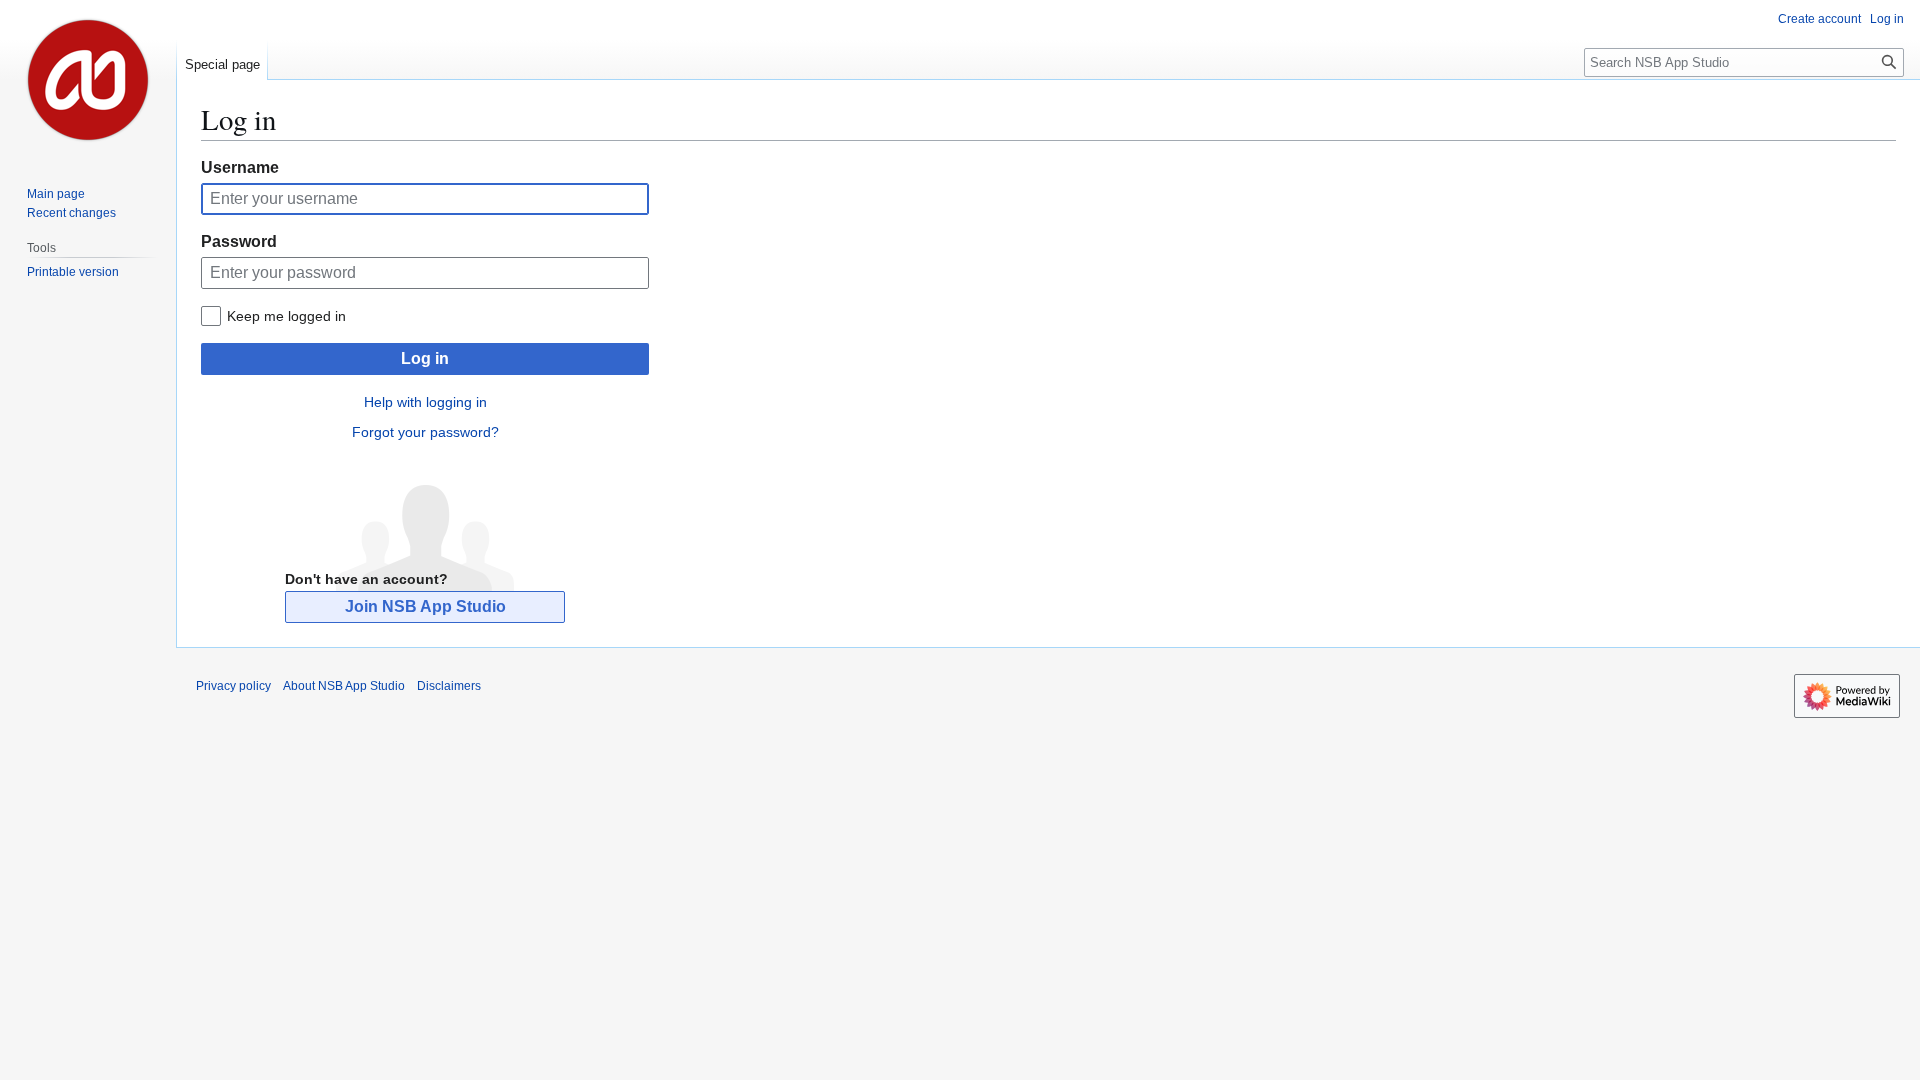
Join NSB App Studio (425, 606)
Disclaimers (449, 686)
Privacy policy (233, 686)
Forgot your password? (425, 432)
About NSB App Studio (344, 686)
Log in (425, 358)
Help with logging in (425, 402)
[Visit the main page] (88, 80)
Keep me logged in (286, 316)
